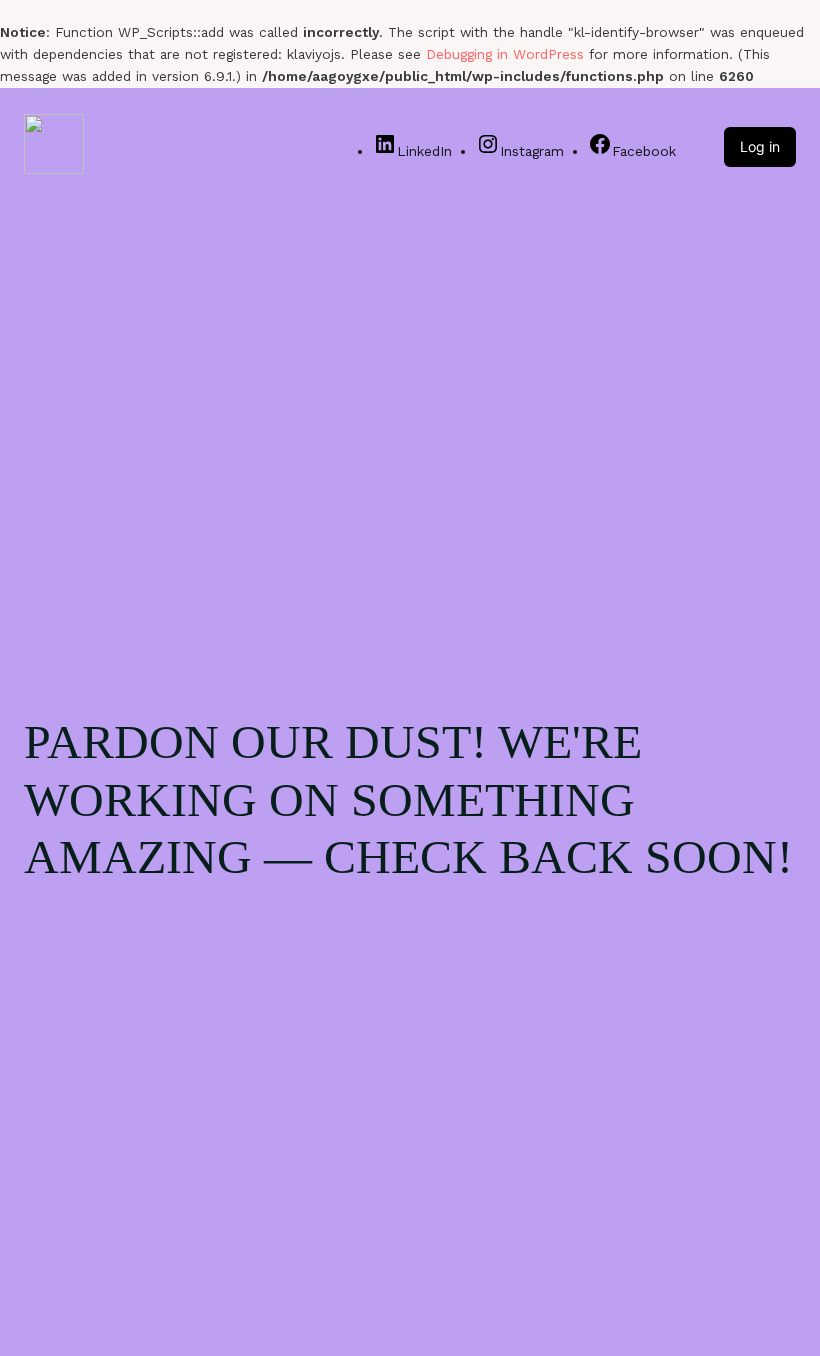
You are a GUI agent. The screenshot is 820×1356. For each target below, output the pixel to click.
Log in (760, 146)
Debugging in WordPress (505, 54)
